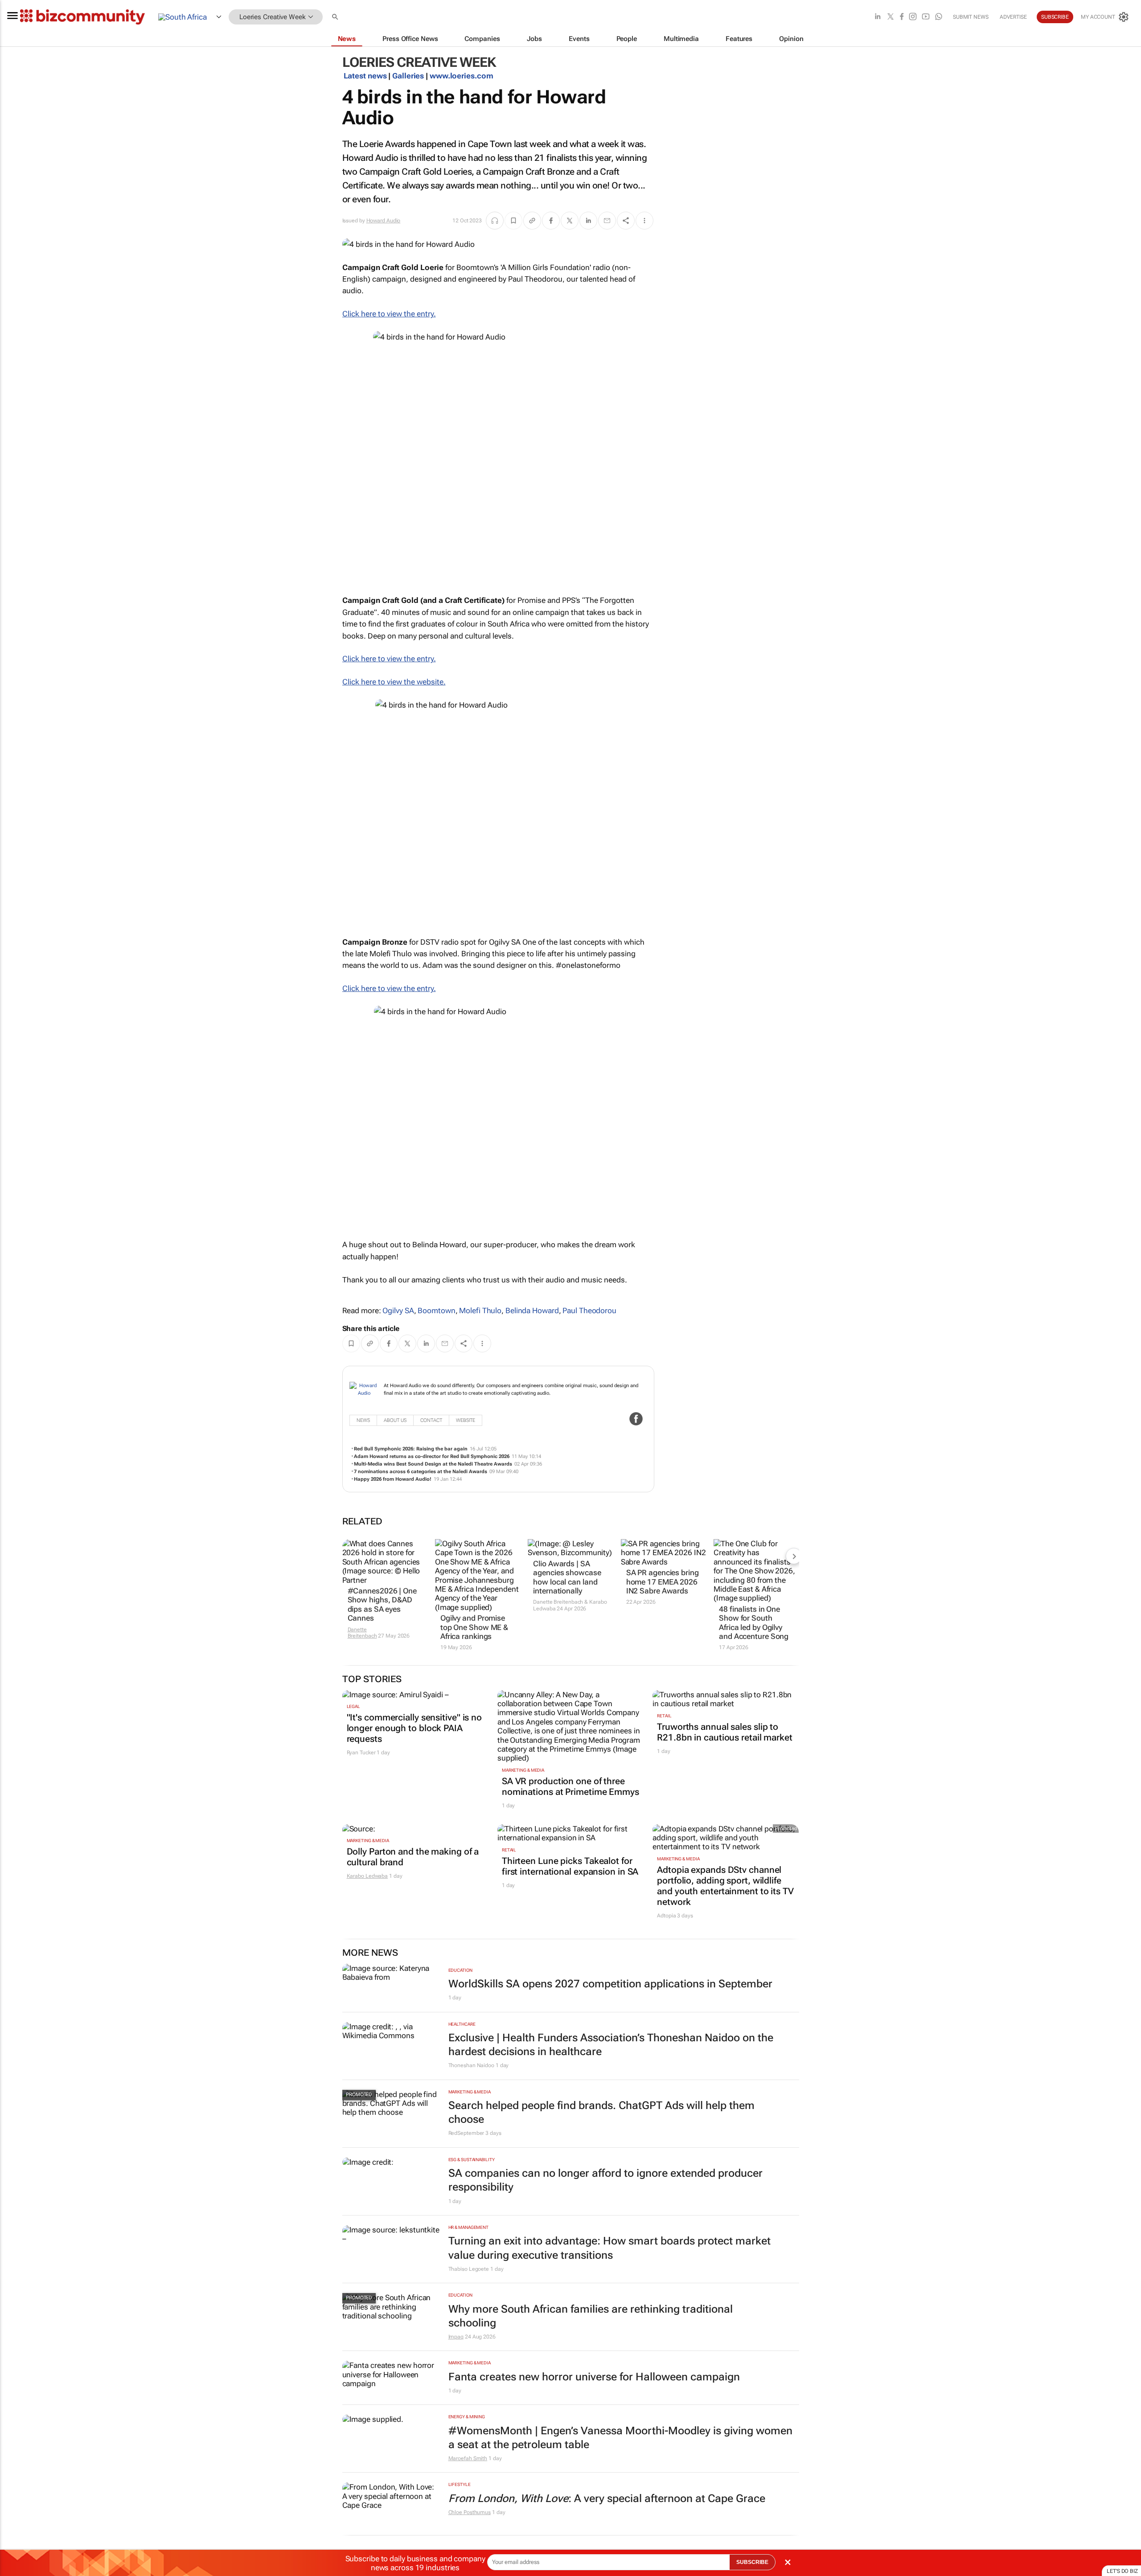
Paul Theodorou (589, 1311)
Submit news (971, 17)
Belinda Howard (532, 1311)
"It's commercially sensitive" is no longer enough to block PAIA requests (415, 1728)
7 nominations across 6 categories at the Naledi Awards (421, 1472)
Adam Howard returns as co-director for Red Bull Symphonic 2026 (432, 1456)
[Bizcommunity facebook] (902, 17)
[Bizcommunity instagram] (913, 17)
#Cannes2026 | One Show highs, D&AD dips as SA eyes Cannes (382, 1604)
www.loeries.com (462, 76)
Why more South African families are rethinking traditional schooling (591, 2316)
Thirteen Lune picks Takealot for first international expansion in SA (570, 1866)
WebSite (466, 1420)
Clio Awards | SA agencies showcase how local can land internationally (567, 1577)
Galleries (408, 76)
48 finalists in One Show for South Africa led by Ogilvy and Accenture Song (754, 1623)
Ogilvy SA (398, 1311)
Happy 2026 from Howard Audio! (393, 1479)
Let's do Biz (1122, 2571)
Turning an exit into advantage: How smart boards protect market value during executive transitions (609, 2248)
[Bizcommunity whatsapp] (939, 17)
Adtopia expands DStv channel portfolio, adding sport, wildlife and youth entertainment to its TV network (725, 1886)
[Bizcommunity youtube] (926, 17)
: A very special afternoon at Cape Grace (607, 2498)
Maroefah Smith (468, 2458)
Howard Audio (384, 221)
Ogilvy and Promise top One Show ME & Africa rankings (474, 1627)
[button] (336, 17)
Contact (431, 1420)
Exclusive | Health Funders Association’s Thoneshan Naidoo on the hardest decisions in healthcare (611, 2045)
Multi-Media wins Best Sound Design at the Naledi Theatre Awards (433, 1464)
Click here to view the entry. (389, 314)
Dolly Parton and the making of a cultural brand (413, 1857)
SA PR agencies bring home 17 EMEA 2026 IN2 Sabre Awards (663, 1582)
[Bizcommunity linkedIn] (878, 17)
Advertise (1013, 17)
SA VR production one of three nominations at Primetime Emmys (570, 1786)
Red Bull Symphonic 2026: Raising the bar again (411, 1449)
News (363, 1420)
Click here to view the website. (394, 682)
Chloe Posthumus (470, 2512)
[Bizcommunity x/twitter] (891, 17)
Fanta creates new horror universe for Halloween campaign (594, 2377)
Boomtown (436, 1311)
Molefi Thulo (480, 1311)
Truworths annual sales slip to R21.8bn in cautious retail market (725, 1732)
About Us (395, 1420)
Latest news (365, 76)
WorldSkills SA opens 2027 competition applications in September (610, 1984)
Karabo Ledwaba (367, 1876)
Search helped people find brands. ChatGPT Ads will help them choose (601, 2112)
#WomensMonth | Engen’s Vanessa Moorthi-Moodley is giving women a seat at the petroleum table (620, 2438)
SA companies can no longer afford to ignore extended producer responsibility (605, 2180)
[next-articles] (794, 1556)
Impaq (456, 2337)
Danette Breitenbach (362, 1633)
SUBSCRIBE (752, 2562)
